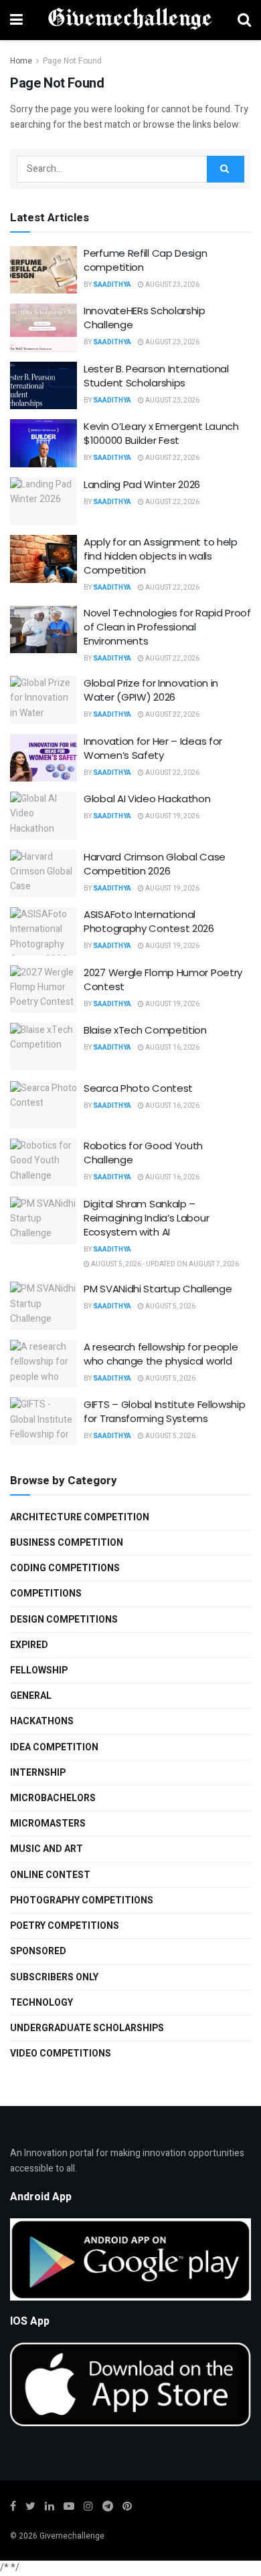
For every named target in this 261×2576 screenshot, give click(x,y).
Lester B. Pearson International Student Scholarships (156, 376)
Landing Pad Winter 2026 (142, 484)
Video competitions (61, 2054)
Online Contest (50, 1875)
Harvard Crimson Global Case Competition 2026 (155, 864)
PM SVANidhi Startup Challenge (158, 1289)
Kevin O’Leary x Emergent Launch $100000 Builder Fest (161, 433)
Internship (38, 1773)
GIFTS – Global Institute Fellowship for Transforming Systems (165, 1411)
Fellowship (39, 1670)
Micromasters (48, 1824)
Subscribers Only (54, 1977)
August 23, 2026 (172, 285)
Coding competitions (65, 1568)
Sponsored (38, 1951)
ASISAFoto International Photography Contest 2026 (149, 921)
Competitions (46, 1594)
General (31, 1696)
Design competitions (64, 1620)
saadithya (112, 285)
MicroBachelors (53, 1798)
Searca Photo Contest (138, 1088)
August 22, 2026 (172, 458)
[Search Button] (226, 169)
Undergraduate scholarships (87, 2028)
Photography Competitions (82, 1900)
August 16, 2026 (172, 1048)
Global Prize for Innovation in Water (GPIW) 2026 (151, 690)
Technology (41, 2003)
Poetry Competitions (65, 1926)
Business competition (67, 1543)
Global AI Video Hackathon (147, 799)
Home (21, 61)
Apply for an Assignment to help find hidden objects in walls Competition (161, 556)
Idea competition (54, 1747)
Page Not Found (72, 61)
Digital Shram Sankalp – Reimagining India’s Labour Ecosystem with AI (146, 1218)
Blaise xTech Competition (145, 1030)
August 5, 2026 (170, 1306)
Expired (29, 1645)
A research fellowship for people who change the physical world (161, 1354)
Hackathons (42, 1721)
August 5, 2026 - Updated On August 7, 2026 (164, 1264)
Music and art (47, 1849)
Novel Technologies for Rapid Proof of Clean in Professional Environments (167, 627)
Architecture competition (80, 1517)
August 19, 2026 (172, 816)
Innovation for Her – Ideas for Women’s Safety (153, 748)
